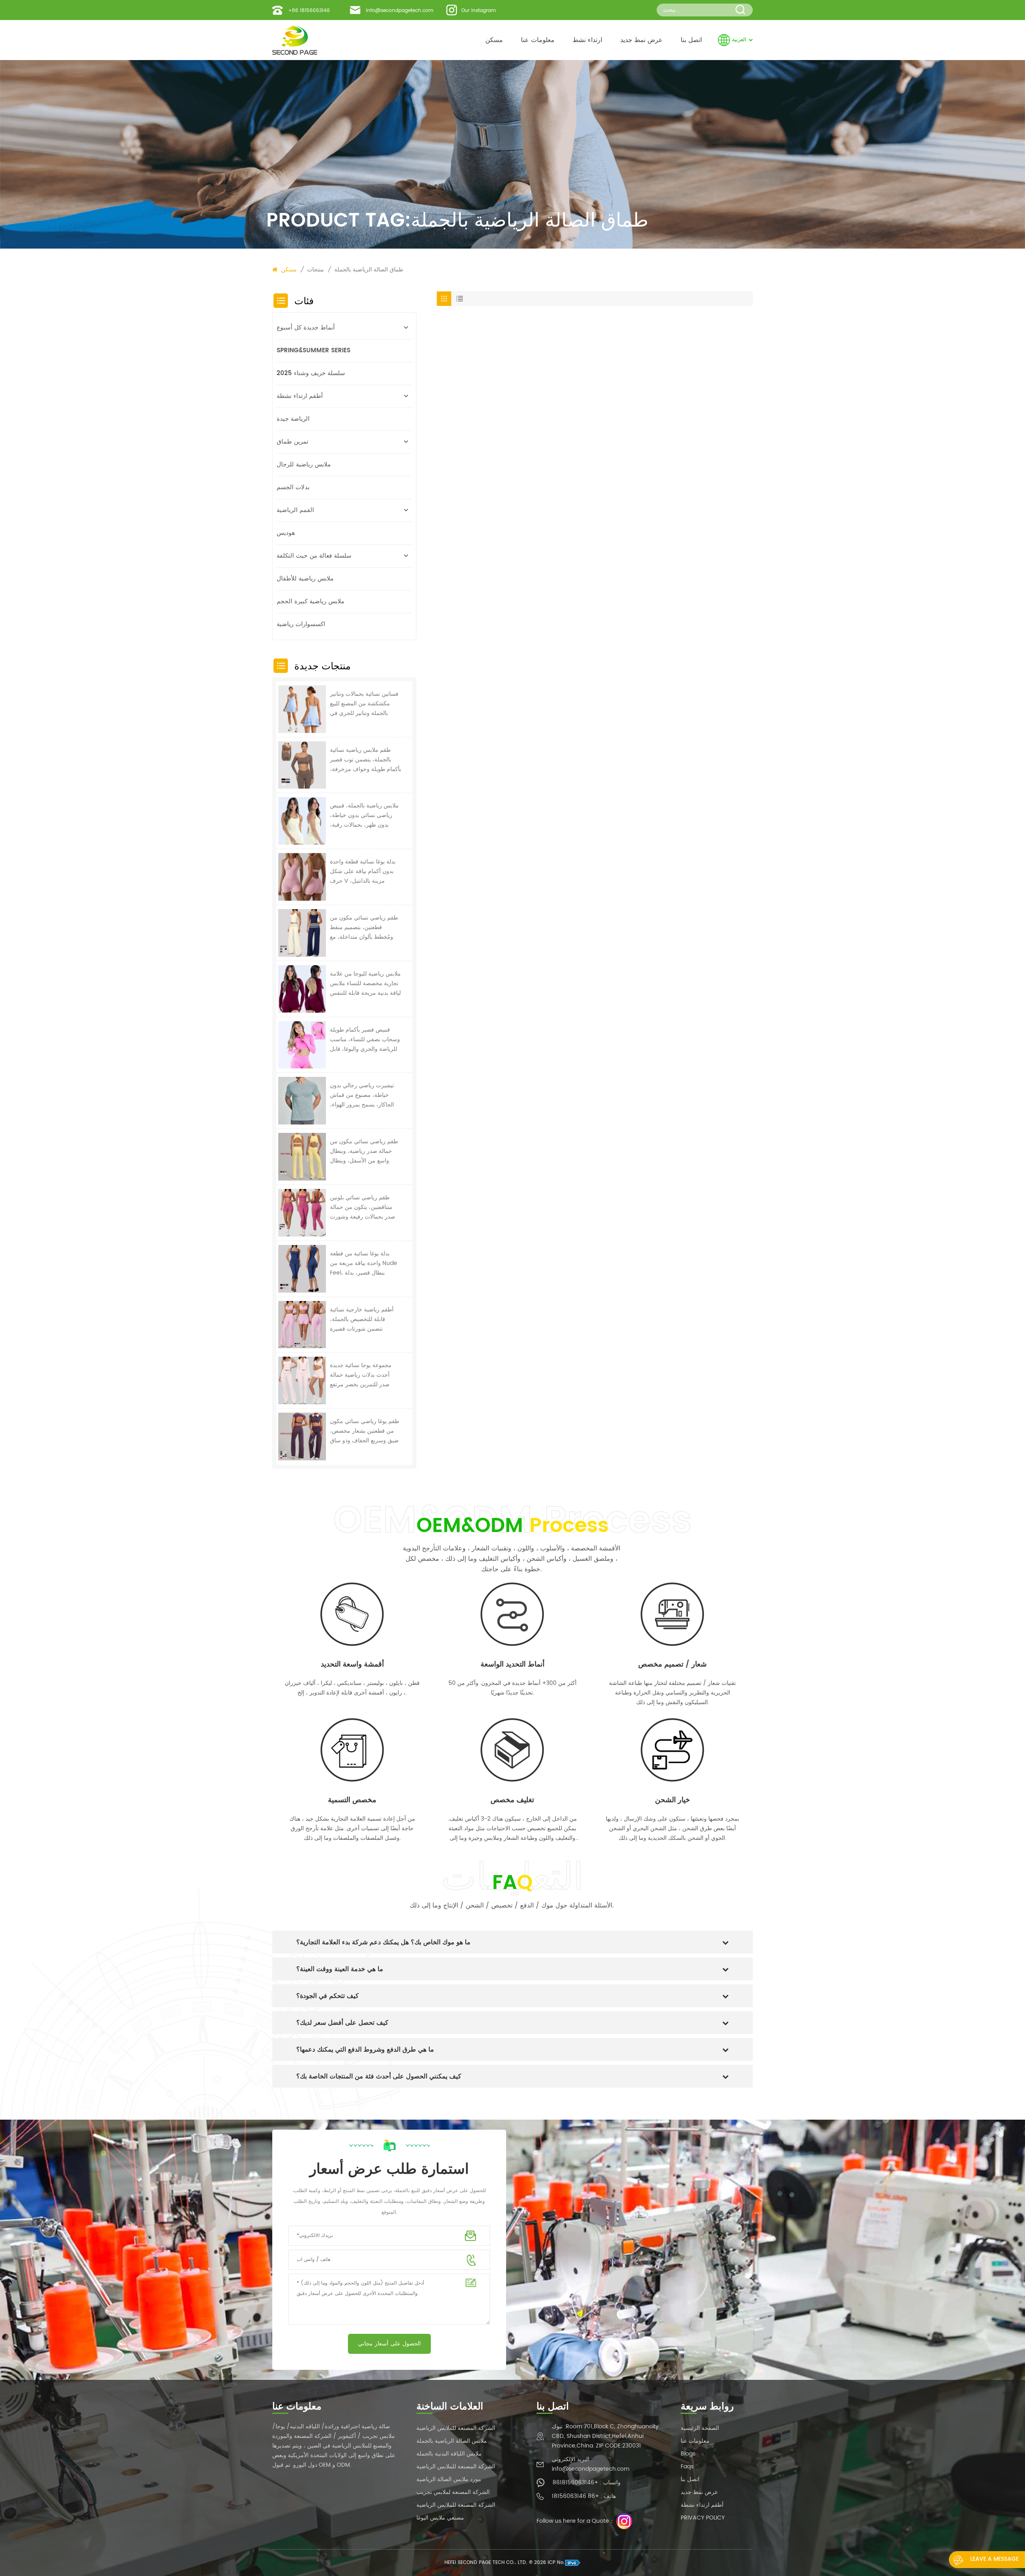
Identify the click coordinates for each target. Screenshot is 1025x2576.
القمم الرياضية (295, 510)
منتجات (316, 270)
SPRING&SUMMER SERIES (314, 350)
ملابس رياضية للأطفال (305, 579)
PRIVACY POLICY (703, 2518)
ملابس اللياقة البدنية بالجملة (449, 2454)
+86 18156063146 (309, 11)
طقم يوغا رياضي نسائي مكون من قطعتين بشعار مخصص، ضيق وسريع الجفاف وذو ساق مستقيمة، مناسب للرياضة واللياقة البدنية (365, 1431)
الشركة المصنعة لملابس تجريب (453, 2492)
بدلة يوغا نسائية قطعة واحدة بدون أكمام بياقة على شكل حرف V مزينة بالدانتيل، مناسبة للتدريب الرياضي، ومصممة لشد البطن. (363, 871)
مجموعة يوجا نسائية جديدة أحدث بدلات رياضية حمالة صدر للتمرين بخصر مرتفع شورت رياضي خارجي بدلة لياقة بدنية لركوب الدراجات (361, 1375)
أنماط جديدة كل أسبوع (306, 328)
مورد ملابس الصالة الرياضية (449, 2479)
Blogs (688, 2454)
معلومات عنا (538, 40)
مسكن (494, 40)
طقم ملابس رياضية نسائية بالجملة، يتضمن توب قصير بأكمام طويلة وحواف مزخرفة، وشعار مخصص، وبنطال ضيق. (366, 760)
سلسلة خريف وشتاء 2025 (311, 373)
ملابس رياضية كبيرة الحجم (311, 601)
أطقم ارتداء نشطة (300, 396)
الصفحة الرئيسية (700, 2428)
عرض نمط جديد (641, 40)
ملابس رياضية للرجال (304, 465)
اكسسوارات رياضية (301, 624)
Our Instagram (478, 11)
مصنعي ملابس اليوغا (440, 2518)
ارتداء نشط (587, 40)
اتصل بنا (691, 40)
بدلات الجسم (293, 487)
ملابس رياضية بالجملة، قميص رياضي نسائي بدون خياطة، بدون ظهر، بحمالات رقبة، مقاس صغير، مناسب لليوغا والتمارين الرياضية (364, 815)
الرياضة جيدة (293, 419)
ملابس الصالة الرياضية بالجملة (452, 2441)
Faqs (687, 2467)
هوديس (286, 533)
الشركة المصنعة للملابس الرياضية (456, 2428)
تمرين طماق (292, 442)
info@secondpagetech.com (400, 11)
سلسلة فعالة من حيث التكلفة (314, 556)
